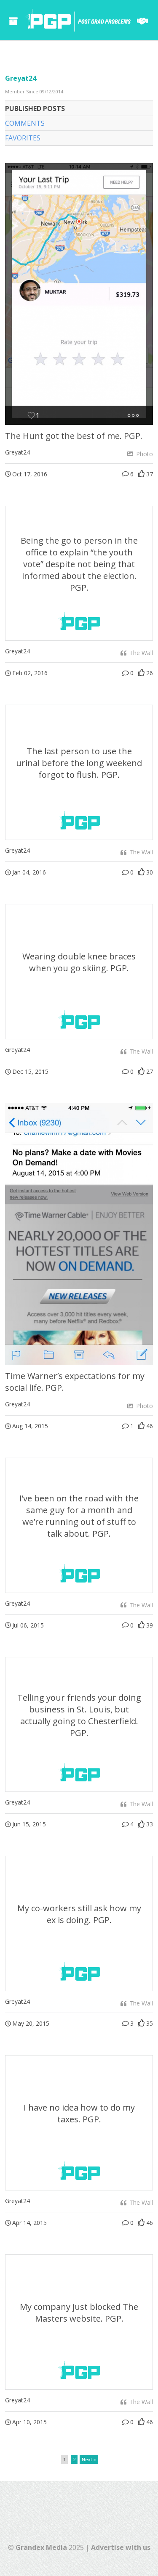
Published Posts (35, 108)
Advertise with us (121, 2547)
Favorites (23, 138)
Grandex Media (41, 2547)
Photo (144, 454)
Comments (25, 123)
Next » (89, 2459)
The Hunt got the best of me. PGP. (74, 436)
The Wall (140, 653)
